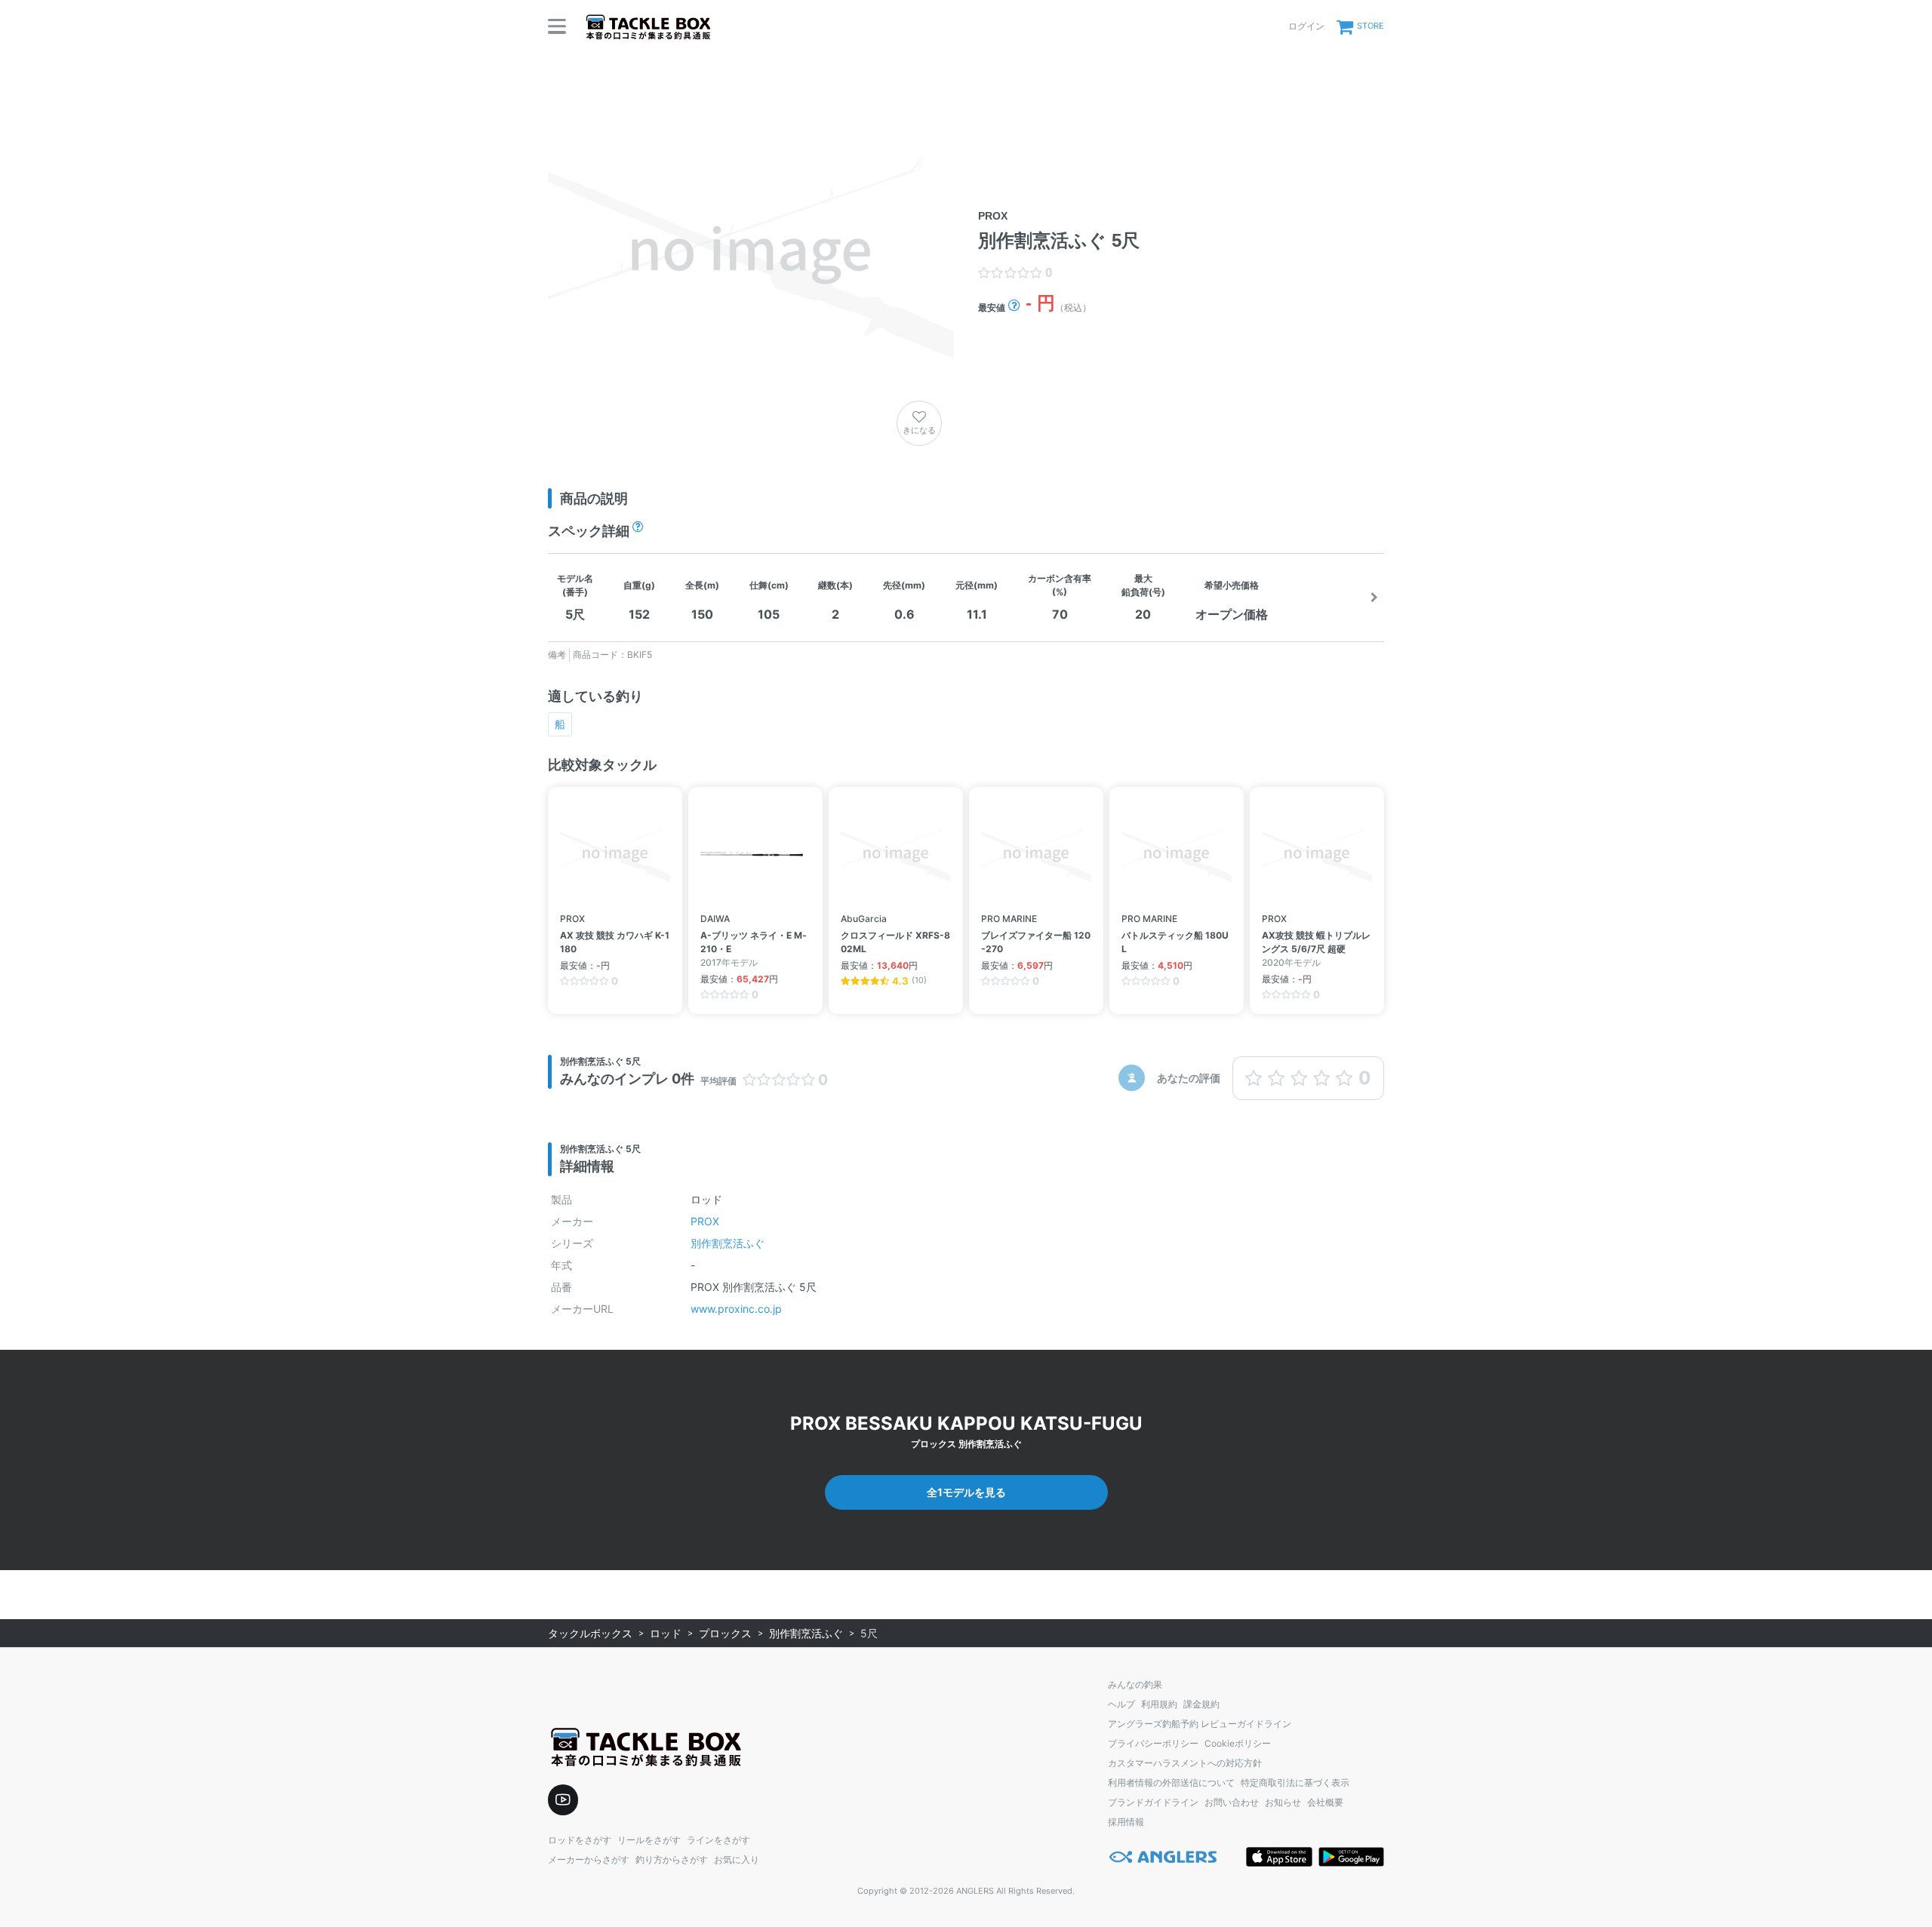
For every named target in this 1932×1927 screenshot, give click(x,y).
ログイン (1306, 26)
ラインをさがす (718, 1840)
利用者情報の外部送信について (1171, 1783)
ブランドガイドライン (1153, 1802)
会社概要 (1325, 1802)
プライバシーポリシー (1153, 1743)
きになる (919, 430)
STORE (1371, 26)
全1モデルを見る (966, 1492)
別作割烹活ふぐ (728, 1243)
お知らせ (1283, 1802)
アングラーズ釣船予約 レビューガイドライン (1200, 1724)
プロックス (725, 1633)
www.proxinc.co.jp (736, 1309)
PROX (705, 1221)
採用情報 (1126, 1822)
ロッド (666, 1633)
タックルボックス (590, 1633)
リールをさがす (649, 1840)
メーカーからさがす (589, 1859)
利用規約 (1159, 1704)
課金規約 (1201, 1704)
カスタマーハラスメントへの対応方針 (1185, 1763)
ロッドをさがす (580, 1840)
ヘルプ (1121, 1704)
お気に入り (737, 1859)
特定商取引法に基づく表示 (1295, 1783)
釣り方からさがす (672, 1859)
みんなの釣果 (1135, 1684)
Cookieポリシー (1238, 1743)
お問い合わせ (1232, 1802)
